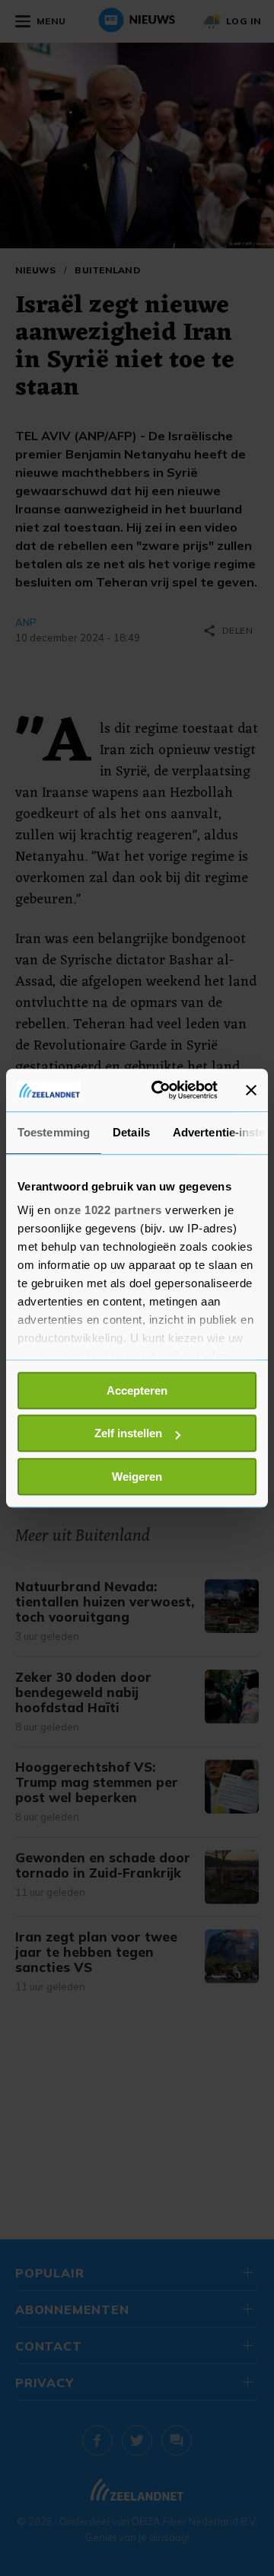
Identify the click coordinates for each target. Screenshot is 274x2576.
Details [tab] (131, 1132)
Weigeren (137, 1477)
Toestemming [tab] (54, 1132)
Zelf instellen (128, 1433)
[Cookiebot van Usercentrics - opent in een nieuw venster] (161, 1090)
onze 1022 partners (108, 1210)
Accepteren (137, 1390)
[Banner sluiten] (251, 1090)
